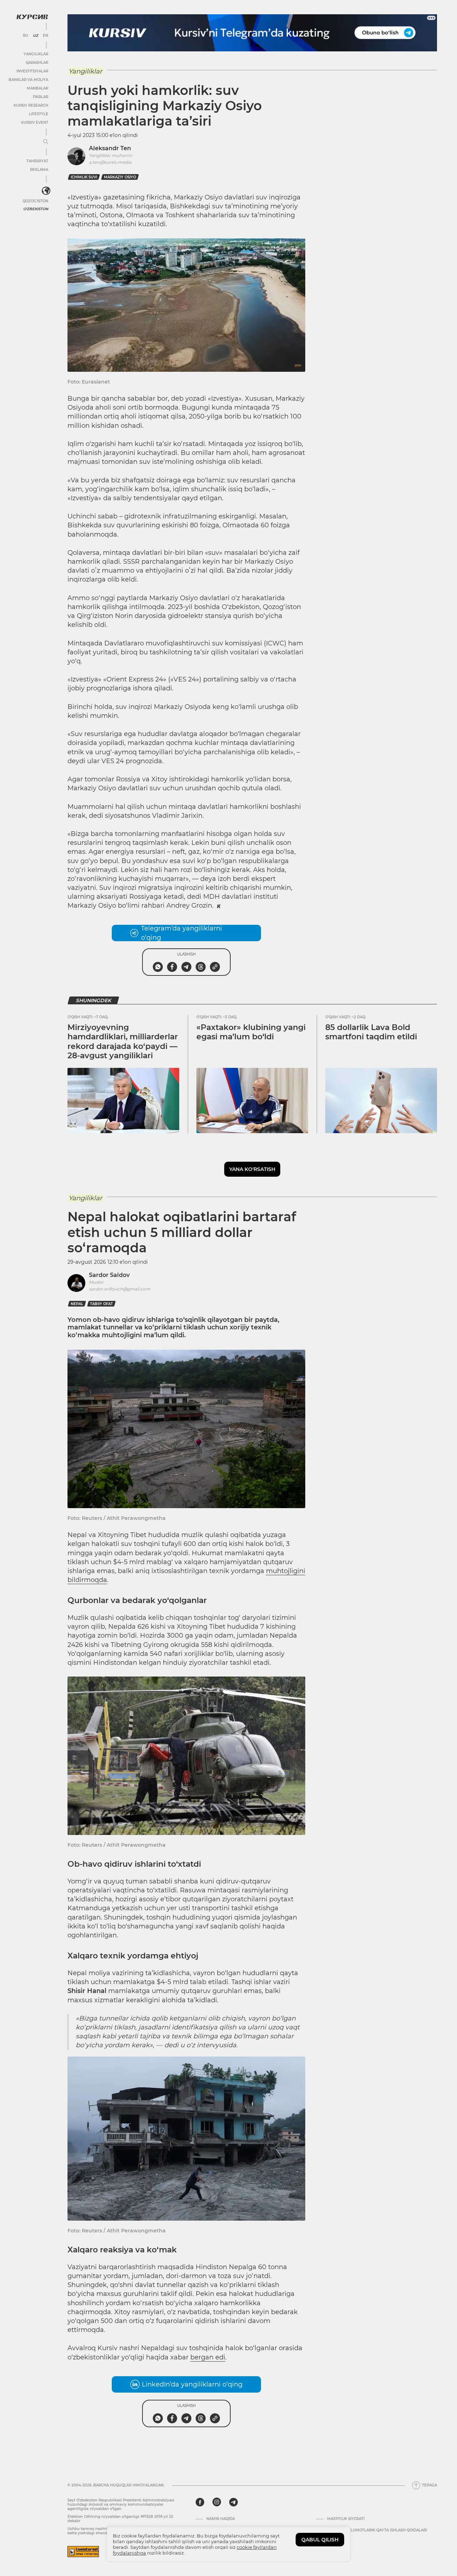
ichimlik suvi (84, 177)
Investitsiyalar (32, 71)
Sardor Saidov (109, 1275)
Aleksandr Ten (110, 148)
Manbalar (37, 88)
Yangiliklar (36, 54)
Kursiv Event (35, 123)
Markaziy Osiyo (120, 177)
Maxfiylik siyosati (346, 2519)
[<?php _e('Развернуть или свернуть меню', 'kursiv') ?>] (46, 191)
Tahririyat (37, 161)
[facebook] (200, 2502)
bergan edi (208, 2357)
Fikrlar (41, 97)
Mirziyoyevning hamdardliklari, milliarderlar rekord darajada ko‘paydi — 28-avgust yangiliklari (123, 1041)
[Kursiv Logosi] (32, 17)
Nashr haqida (221, 2519)
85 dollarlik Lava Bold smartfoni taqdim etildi (371, 1032)
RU (26, 36)
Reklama (39, 170)
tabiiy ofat (101, 1304)
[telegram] (233, 2502)
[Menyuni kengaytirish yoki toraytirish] (46, 142)
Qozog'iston (35, 201)
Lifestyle (39, 114)
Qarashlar (37, 63)
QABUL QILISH (320, 2540)
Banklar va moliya (28, 80)
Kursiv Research (31, 105)
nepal (77, 1304)
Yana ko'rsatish (252, 1169)
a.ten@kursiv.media (110, 162)
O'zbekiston (36, 209)
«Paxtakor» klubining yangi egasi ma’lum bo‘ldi (251, 1032)
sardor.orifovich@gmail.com (120, 1289)
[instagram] (217, 2502)
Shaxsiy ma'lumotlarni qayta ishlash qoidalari (377, 2530)
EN (46, 36)
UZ (36, 36)
